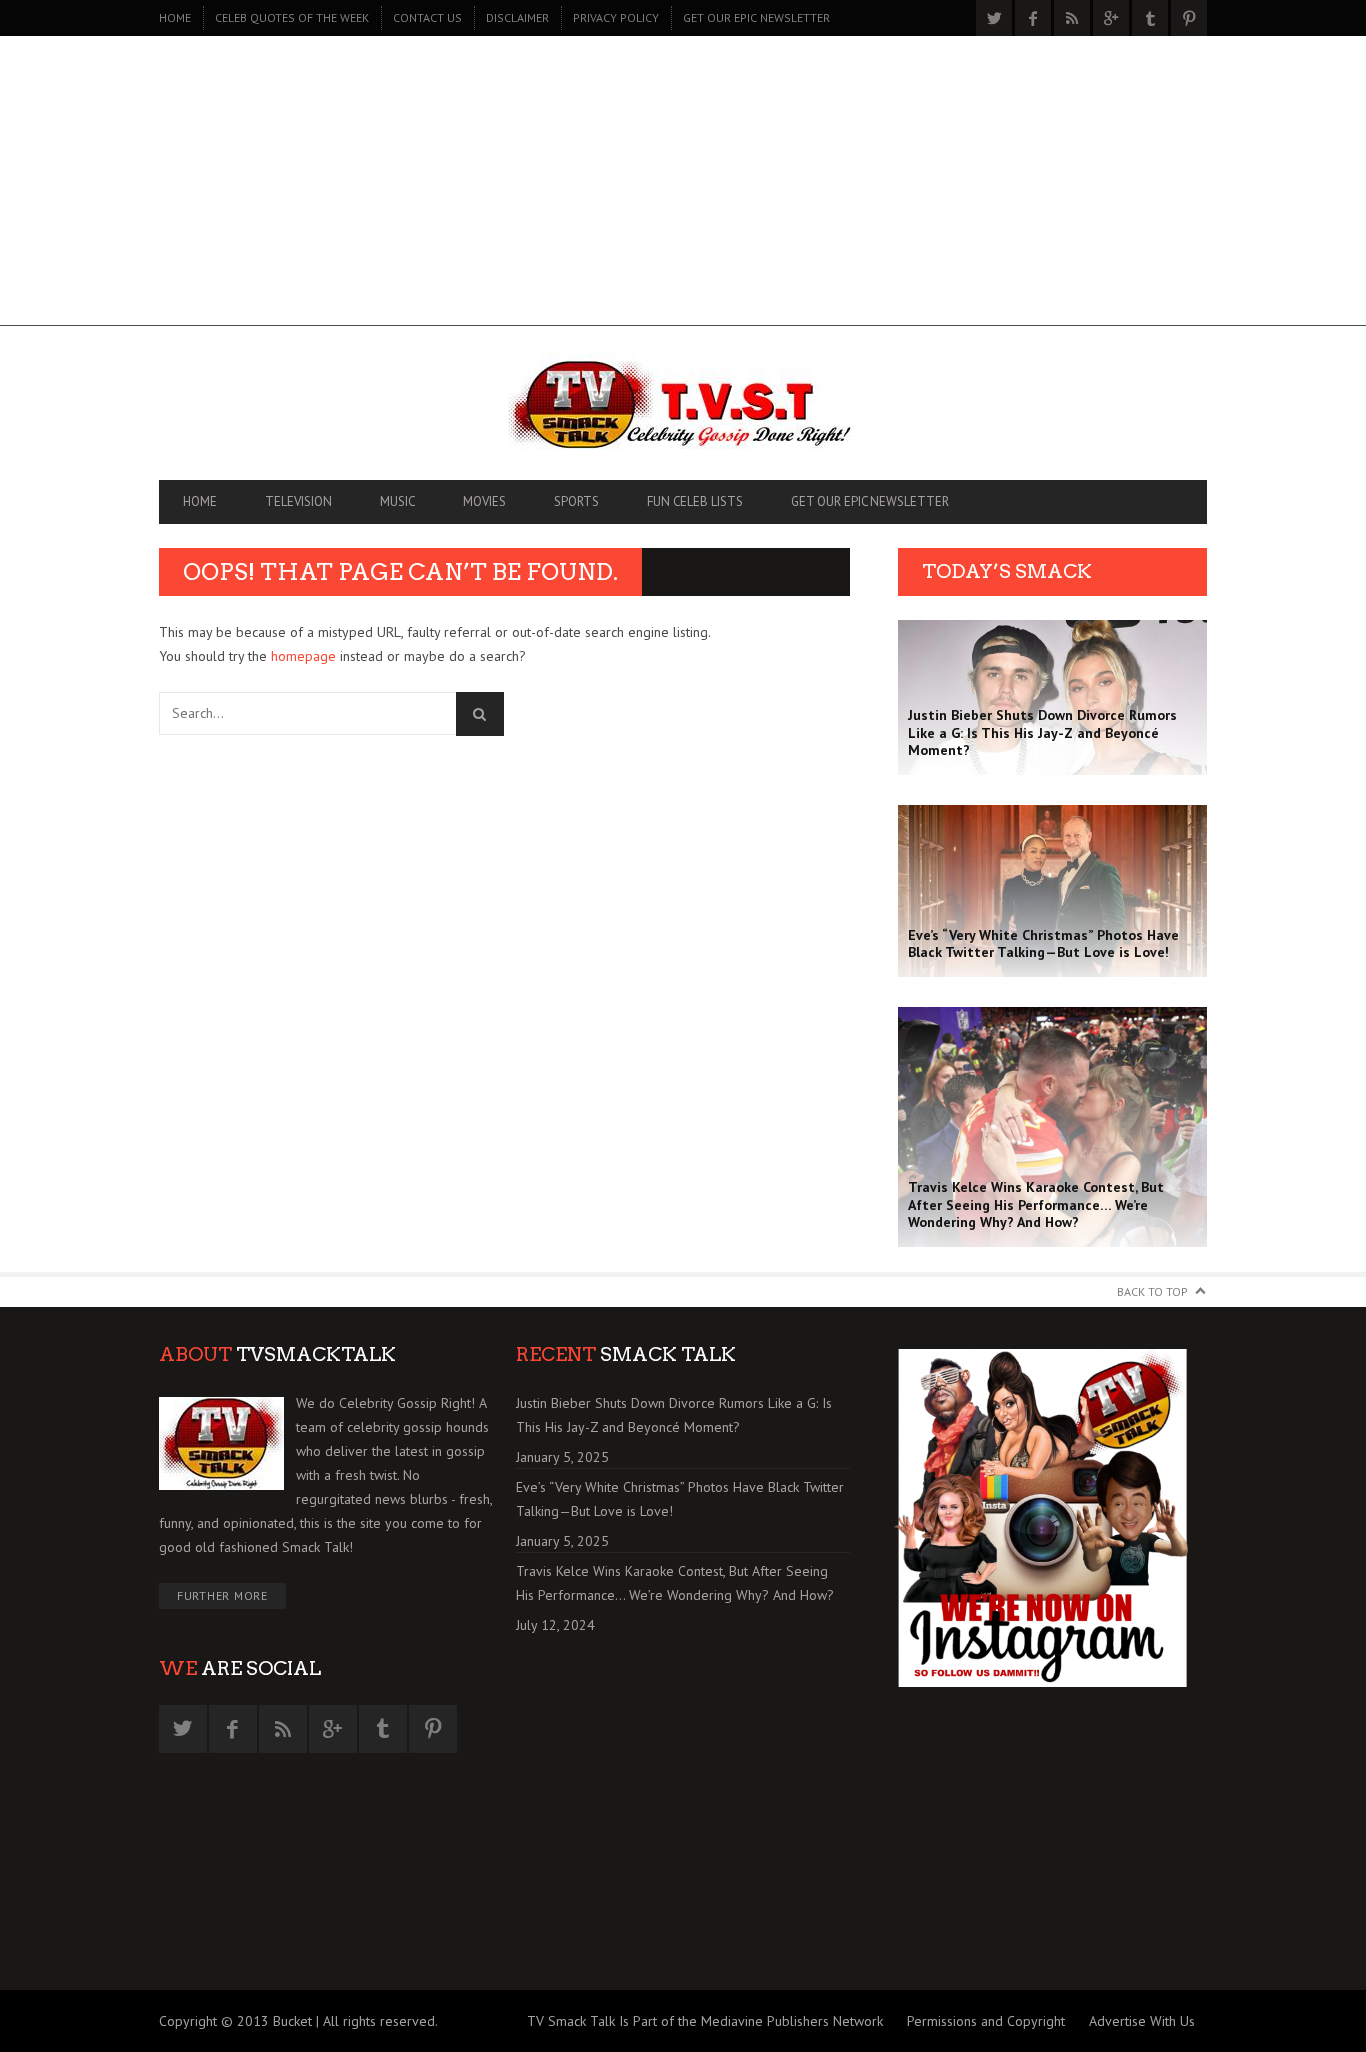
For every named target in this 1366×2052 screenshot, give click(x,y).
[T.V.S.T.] (683, 407)
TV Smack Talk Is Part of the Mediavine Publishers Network (705, 2021)
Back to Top (1152, 1291)
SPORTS (576, 501)
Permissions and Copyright (986, 2021)
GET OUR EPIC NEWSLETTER (756, 17)
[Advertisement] (683, 186)
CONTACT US (427, 17)
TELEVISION (298, 501)
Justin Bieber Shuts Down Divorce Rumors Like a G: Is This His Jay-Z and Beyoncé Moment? (674, 1415)
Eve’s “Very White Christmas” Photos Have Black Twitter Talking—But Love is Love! (680, 1499)
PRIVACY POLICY (616, 17)
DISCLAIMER (517, 17)
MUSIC (397, 501)
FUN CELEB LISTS (695, 501)
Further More (222, 1595)
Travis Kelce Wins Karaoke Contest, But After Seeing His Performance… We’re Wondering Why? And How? (675, 1583)
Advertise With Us (1142, 2021)
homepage (303, 656)
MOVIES (484, 501)
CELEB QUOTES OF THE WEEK (292, 17)
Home (175, 17)
